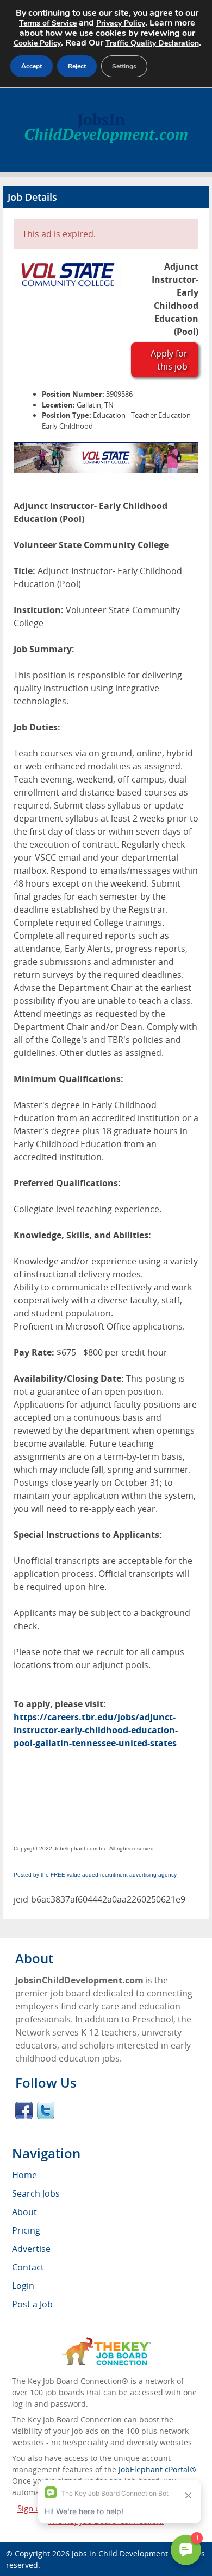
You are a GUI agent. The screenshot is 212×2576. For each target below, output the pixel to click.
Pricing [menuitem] (26, 2230)
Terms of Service (48, 23)
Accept (32, 66)
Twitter (46, 2110)
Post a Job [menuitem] (32, 2304)
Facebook (24, 2110)
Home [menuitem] (24, 2175)
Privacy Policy (121, 23)
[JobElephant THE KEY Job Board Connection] (106, 2342)
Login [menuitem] (23, 2286)
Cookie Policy (37, 43)
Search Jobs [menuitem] (36, 2193)
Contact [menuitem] (28, 2267)
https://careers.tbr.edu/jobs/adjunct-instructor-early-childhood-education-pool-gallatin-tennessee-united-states (96, 1730)
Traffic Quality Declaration (152, 43)
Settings (124, 66)
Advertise (31, 2249)
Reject (77, 66)
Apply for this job (169, 360)
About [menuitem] (24, 2212)
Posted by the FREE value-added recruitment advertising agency (95, 1875)
